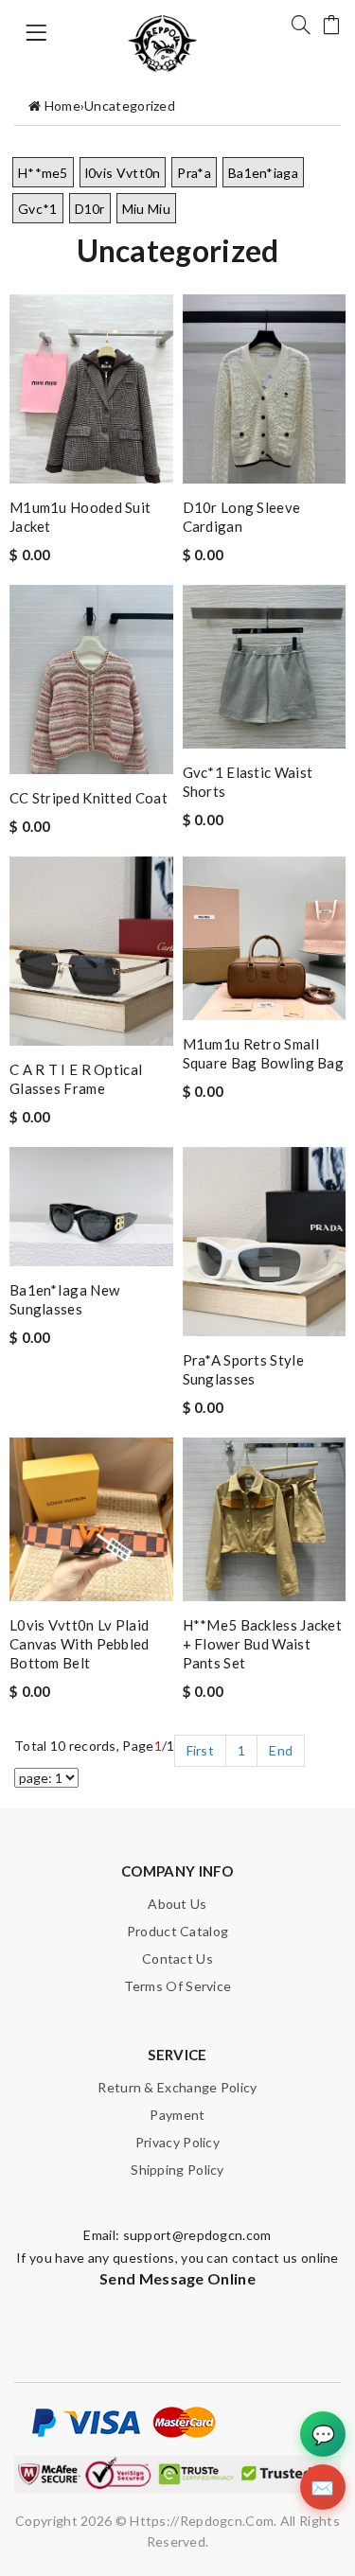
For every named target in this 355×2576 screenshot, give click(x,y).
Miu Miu (146, 209)
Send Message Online (177, 2278)
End (281, 1750)
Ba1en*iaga (263, 173)
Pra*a (194, 173)
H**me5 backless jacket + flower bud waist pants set (263, 1644)
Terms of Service (178, 1986)
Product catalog (178, 1931)
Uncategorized (130, 106)
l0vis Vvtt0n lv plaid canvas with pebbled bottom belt (80, 1644)
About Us (177, 1904)
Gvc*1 (38, 209)
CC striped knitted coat (89, 798)
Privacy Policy (177, 2142)
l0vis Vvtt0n (123, 173)
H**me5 (43, 173)
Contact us (177, 1958)
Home (62, 106)
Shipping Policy (177, 2170)
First (201, 1750)
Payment (177, 2115)
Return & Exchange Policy (177, 2087)
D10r (90, 209)
